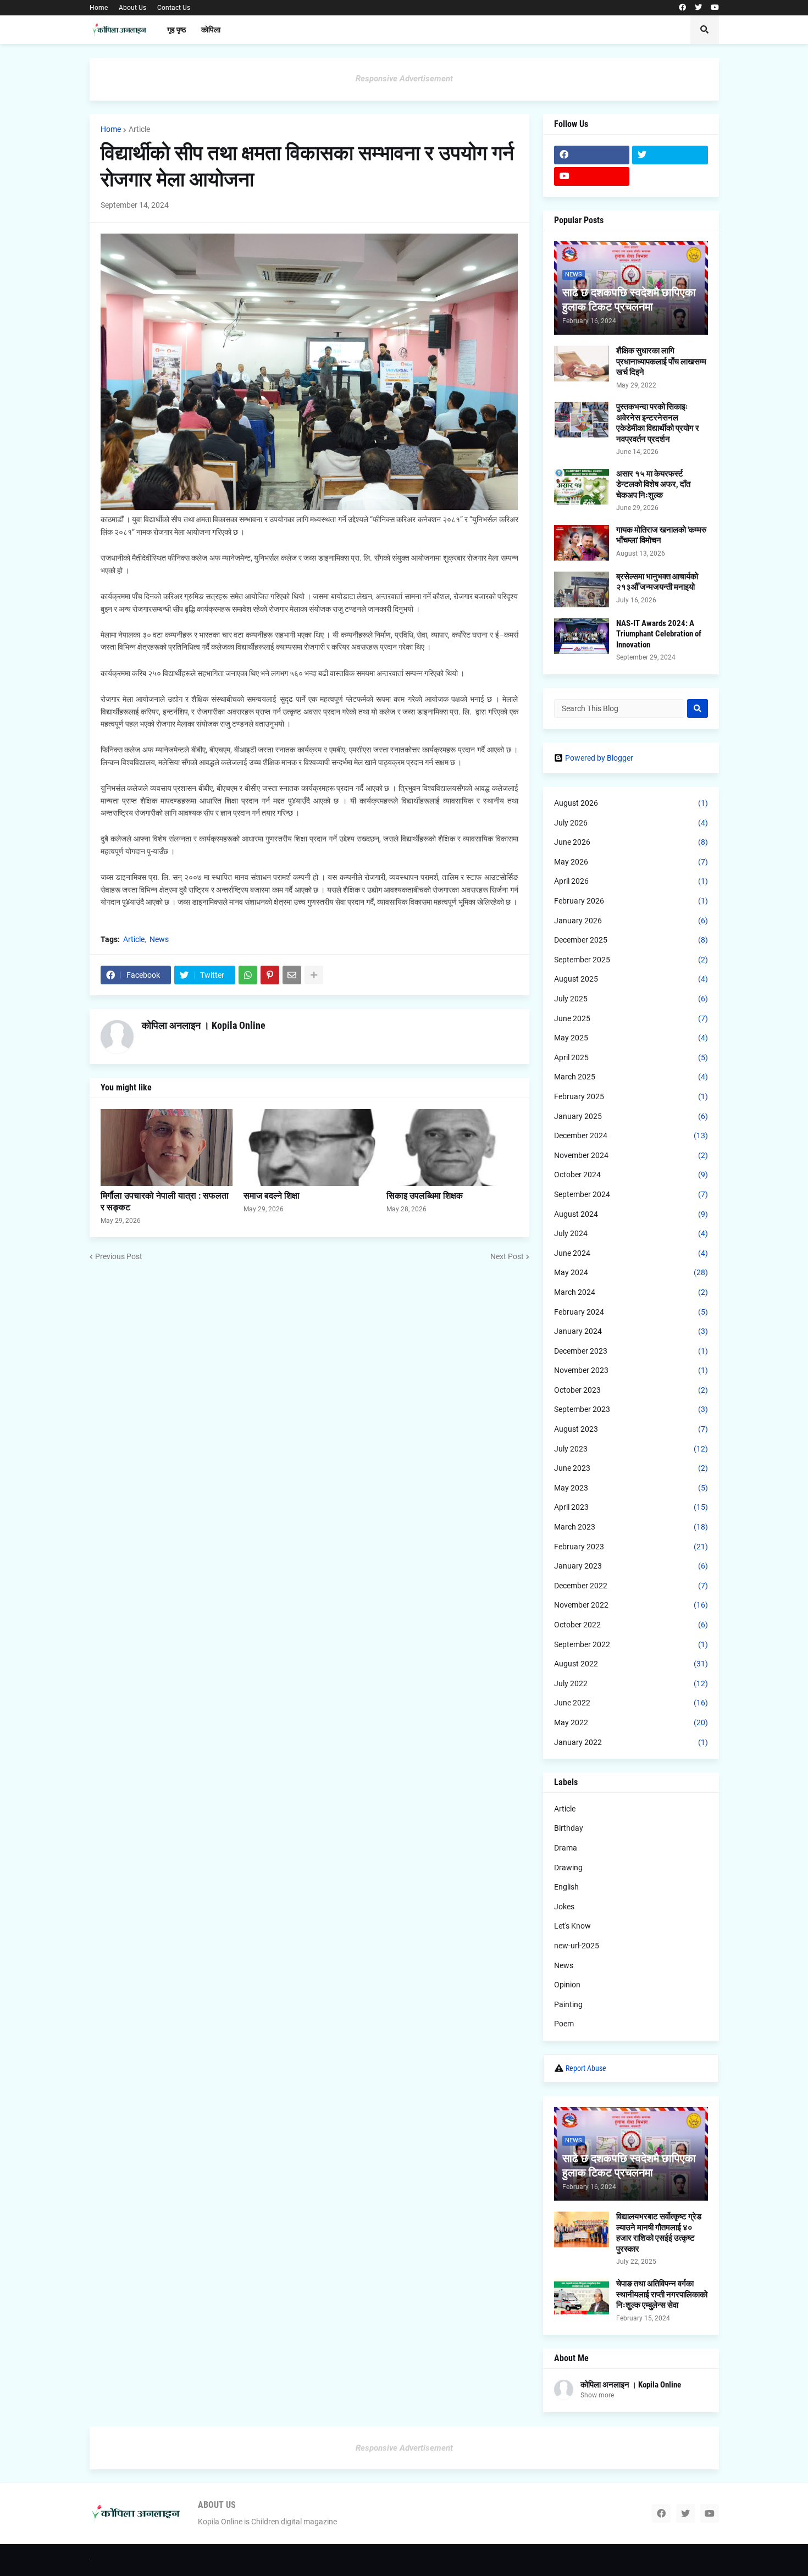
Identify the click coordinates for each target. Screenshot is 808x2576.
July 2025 (631, 999)
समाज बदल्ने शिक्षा (272, 1196)
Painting (568, 2004)
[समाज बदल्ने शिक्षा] (309, 1148)
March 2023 (631, 1527)
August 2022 (631, 1664)
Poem (564, 2024)
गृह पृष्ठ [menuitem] (176, 30)
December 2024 (631, 1135)
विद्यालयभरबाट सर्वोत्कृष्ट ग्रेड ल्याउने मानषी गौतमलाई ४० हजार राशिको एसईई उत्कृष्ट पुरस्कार (659, 2233)
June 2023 (631, 1468)
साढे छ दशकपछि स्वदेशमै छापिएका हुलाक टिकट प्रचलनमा (629, 300)
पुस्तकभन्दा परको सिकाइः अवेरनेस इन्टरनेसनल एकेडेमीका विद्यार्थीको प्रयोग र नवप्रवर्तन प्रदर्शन (658, 423)
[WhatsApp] (248, 975)
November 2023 (631, 1370)
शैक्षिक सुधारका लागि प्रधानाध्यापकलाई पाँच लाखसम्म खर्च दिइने (661, 361)
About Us (132, 8)
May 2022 (631, 1722)
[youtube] (715, 8)
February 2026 (631, 901)
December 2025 (631, 940)
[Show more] (314, 975)
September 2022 (631, 1644)
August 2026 (631, 803)
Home (99, 8)
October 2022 (631, 1625)
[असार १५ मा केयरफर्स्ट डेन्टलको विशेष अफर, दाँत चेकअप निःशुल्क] (582, 487)
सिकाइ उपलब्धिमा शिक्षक (425, 1196)
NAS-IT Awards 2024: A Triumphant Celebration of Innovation (659, 634)
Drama (566, 1848)
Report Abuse (586, 2068)
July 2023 (631, 1449)
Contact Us (174, 8)
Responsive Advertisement (404, 79)
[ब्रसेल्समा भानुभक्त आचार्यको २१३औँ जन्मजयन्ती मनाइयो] (582, 589)
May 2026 (631, 862)
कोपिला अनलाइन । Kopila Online (204, 1025)
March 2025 (631, 1077)
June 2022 (631, 1703)
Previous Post (119, 1256)
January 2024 (631, 1331)
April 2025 (631, 1057)
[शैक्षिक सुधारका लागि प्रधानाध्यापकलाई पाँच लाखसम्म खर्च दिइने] (582, 364)
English (566, 1887)
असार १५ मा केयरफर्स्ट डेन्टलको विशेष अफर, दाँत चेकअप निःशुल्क (653, 484)
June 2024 (631, 1253)
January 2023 (631, 1566)
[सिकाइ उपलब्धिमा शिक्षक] (452, 1148)
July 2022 (631, 1683)
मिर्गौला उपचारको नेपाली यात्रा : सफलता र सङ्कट (165, 1201)
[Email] (292, 975)
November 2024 (631, 1155)
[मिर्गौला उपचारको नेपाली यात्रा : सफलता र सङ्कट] (167, 1148)
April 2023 (631, 1507)
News (159, 939)
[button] (705, 30)
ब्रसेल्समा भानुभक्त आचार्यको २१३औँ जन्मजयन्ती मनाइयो (657, 582)
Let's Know (572, 1926)
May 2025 (631, 1038)
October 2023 (631, 1390)
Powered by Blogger (599, 758)
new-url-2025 (577, 1946)
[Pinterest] (270, 975)
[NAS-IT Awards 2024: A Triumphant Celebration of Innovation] (582, 636)
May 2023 (631, 1488)
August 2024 (631, 1214)
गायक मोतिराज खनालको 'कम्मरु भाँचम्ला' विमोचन (661, 535)
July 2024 (631, 1233)
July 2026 (631, 823)
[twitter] (698, 8)
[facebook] (682, 8)
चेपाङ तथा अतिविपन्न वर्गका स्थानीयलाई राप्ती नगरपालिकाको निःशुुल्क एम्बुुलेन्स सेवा (662, 2294)
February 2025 (631, 1096)
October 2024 (631, 1175)
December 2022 (631, 1586)
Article (139, 129)
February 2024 (631, 1312)
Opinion (567, 1985)
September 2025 (631, 960)
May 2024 (631, 1272)
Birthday (569, 1828)
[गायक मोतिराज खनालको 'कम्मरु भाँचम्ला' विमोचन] (582, 543)
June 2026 (631, 842)
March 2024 (631, 1292)
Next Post (507, 1256)
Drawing (568, 1868)
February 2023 (631, 1547)
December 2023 (631, 1351)
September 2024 (631, 1194)
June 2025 (631, 1018)
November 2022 (631, 1605)
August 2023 (631, 1429)
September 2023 (631, 1409)
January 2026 (631, 921)
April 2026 (631, 881)
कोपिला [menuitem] (211, 30)
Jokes (564, 1907)
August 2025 (631, 979)
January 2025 (631, 1116)
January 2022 (631, 1742)
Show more (597, 2395)
